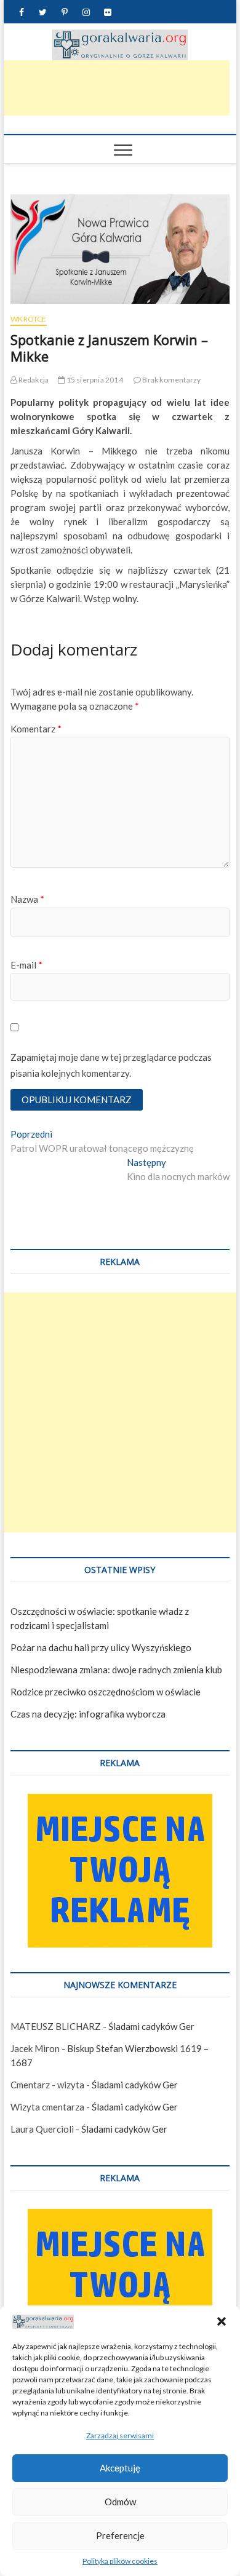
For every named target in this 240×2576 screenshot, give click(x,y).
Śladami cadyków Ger (151, 2026)
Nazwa (27, 899)
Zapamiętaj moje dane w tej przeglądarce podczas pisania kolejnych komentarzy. (111, 1065)
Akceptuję (120, 2468)
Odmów (120, 2502)
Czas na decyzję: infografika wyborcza (88, 1714)
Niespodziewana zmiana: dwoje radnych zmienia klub (116, 1670)
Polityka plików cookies (120, 2561)
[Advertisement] (120, 1413)
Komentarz (36, 729)
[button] (222, 2321)
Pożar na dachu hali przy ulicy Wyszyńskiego (101, 1647)
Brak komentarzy (171, 380)
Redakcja (33, 380)
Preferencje (120, 2535)
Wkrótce (28, 319)
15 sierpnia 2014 (94, 380)
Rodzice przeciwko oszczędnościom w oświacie (106, 1692)
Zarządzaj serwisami (120, 2435)
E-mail (26, 965)
